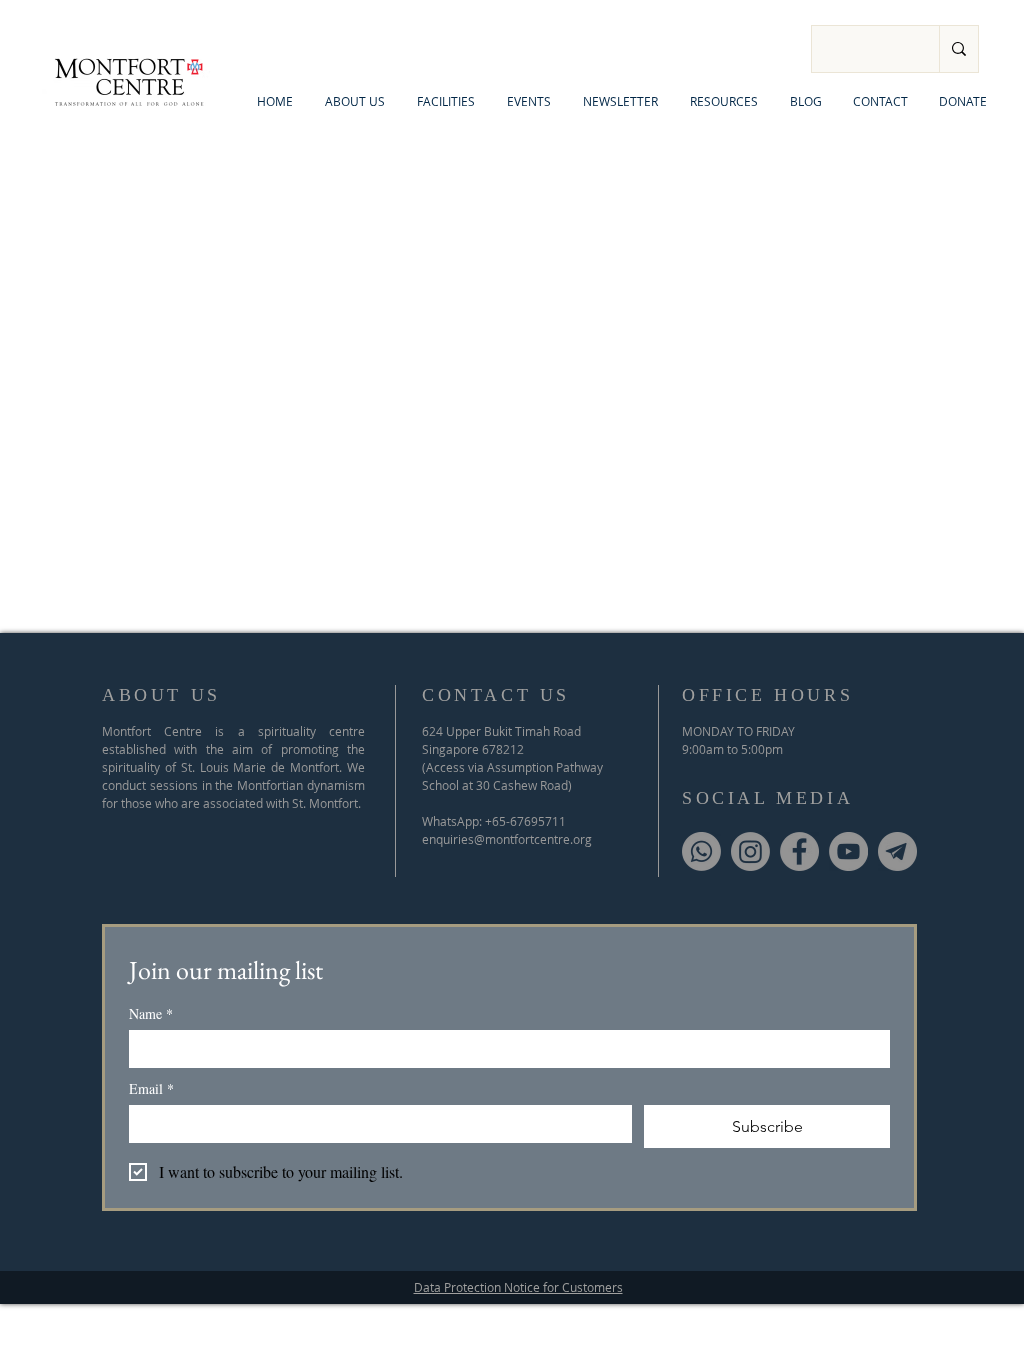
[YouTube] (848, 851)
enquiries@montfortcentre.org (507, 839)
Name (151, 1013)
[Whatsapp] (701, 851)
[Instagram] (750, 851)
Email (151, 1088)
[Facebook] (799, 851)
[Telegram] (897, 851)
